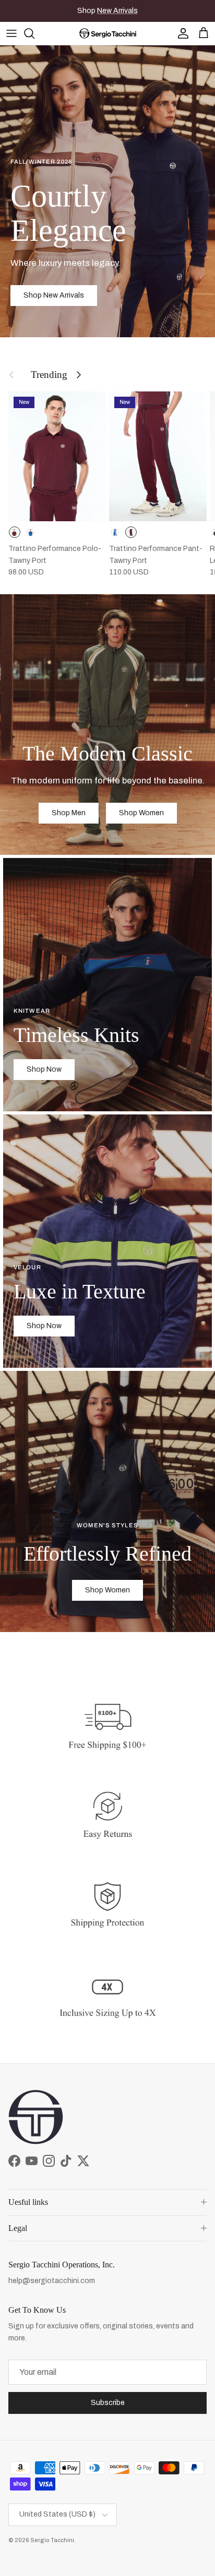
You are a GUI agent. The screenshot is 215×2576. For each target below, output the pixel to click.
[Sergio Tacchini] (108, 33)
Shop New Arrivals (54, 295)
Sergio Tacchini (52, 2540)
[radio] (15, 532)
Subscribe (108, 2403)
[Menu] (11, 33)
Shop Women (141, 813)
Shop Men (69, 813)
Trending (49, 375)
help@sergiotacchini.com (52, 2281)
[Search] (34, 33)
